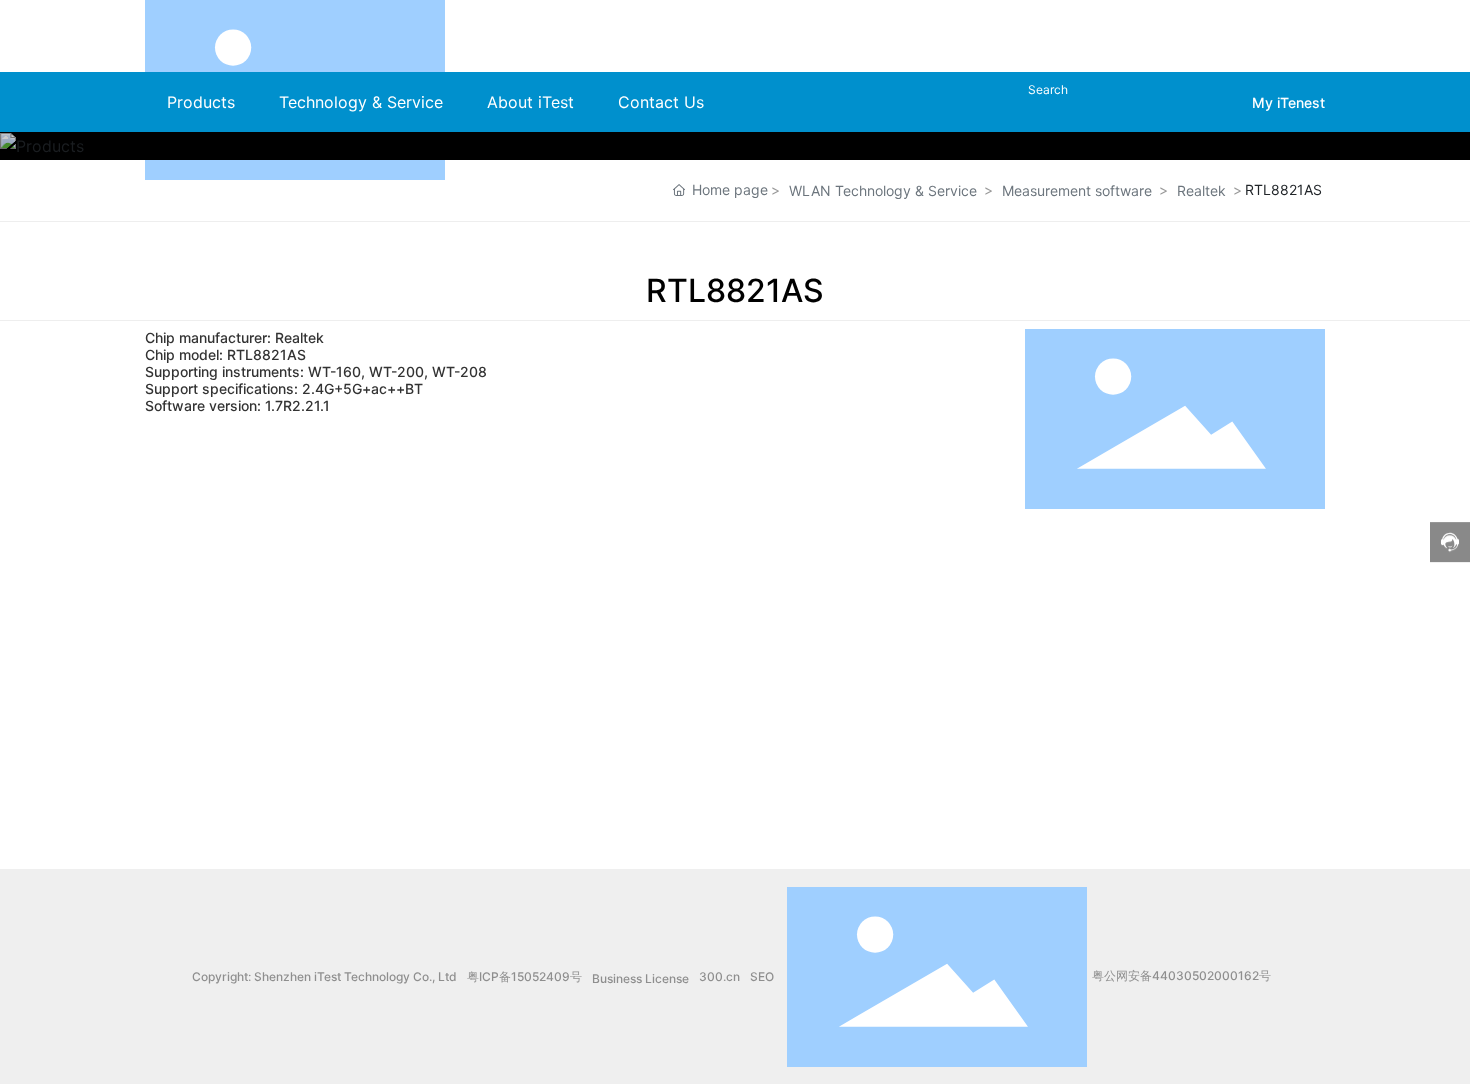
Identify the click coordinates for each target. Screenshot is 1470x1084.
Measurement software (1077, 190)
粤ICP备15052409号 (524, 976)
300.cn (719, 976)
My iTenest (1288, 102)
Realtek (1201, 190)
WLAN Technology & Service (883, 190)
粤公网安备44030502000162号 (1181, 975)
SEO (762, 976)
